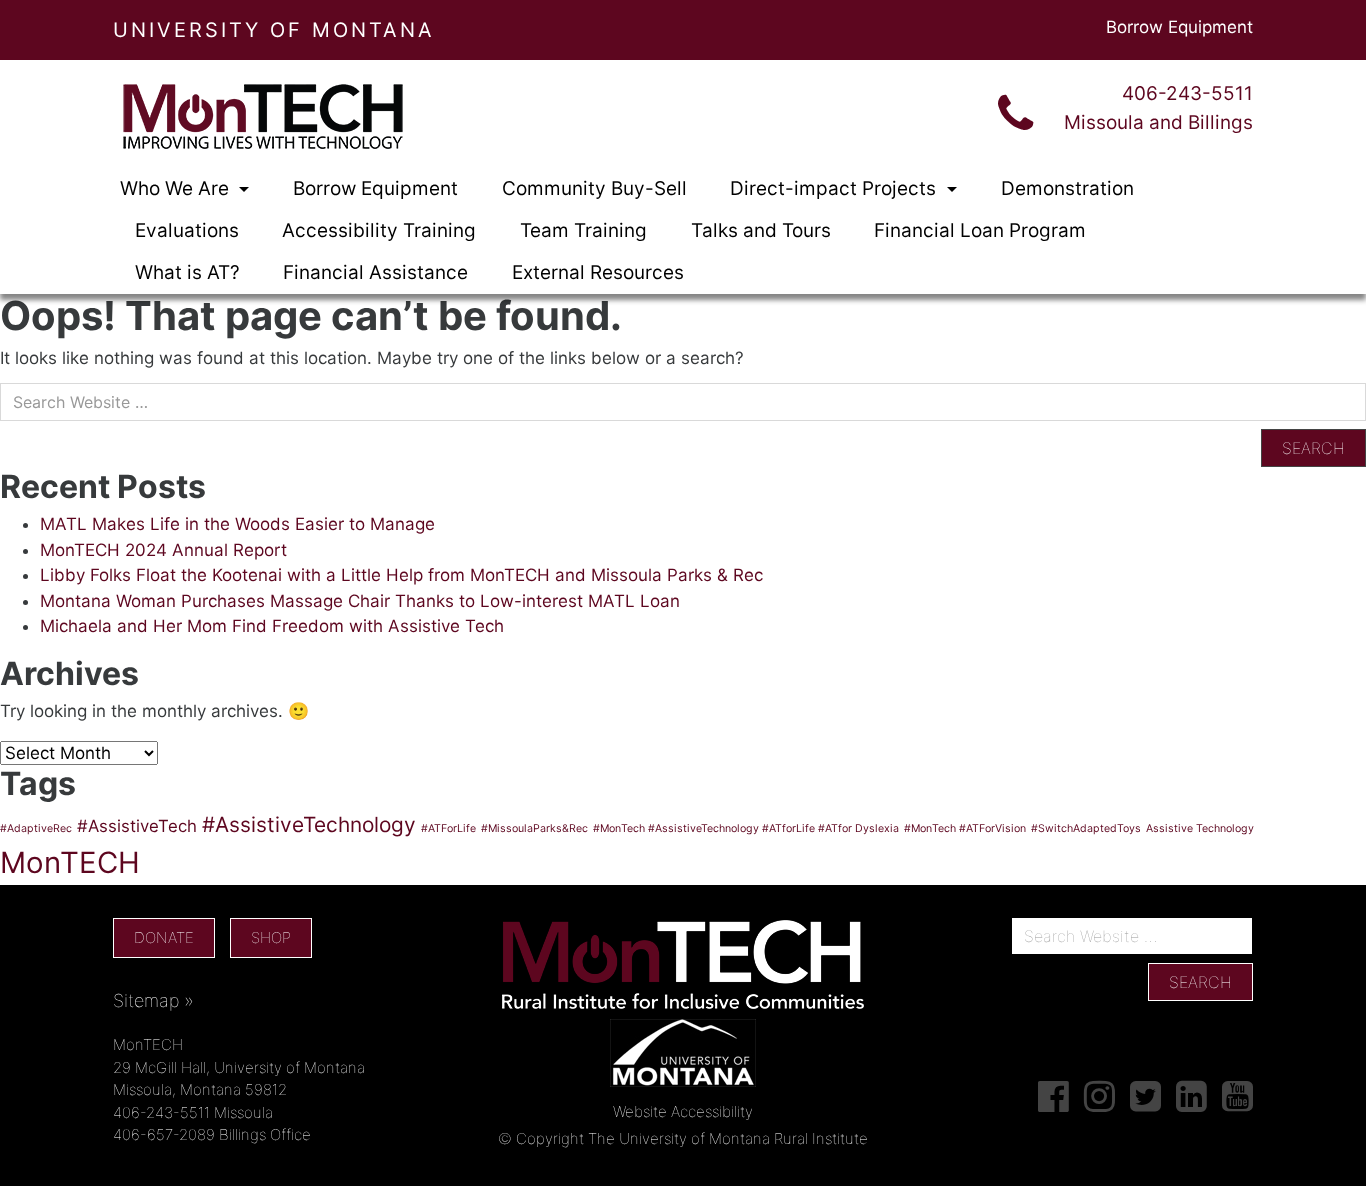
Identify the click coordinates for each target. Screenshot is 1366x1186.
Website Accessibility (683, 1111)
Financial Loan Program (980, 230)
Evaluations (187, 230)
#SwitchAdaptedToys (1086, 828)
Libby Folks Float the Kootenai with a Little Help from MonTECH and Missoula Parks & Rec (401, 575)
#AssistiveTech (137, 826)
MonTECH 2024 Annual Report (163, 550)
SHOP (271, 937)
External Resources (598, 272)
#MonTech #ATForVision (965, 828)
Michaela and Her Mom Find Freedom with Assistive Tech (272, 626)
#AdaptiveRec (36, 828)
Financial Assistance (375, 272)
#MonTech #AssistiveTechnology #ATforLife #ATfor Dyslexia (746, 828)
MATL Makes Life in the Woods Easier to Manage (237, 524)
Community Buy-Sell (594, 188)
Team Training (583, 230)
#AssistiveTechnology (309, 824)
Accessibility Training (379, 230)
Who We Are (177, 188)
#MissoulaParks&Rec (534, 828)
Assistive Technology (1200, 828)
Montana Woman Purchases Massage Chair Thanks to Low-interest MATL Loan (360, 601)
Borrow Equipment (1179, 27)
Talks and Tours (761, 230)
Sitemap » (153, 1000)
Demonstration (1067, 188)
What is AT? (187, 272)
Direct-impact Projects (835, 188)
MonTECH (70, 862)
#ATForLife (448, 828)
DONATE (164, 937)
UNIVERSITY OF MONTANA (274, 30)
